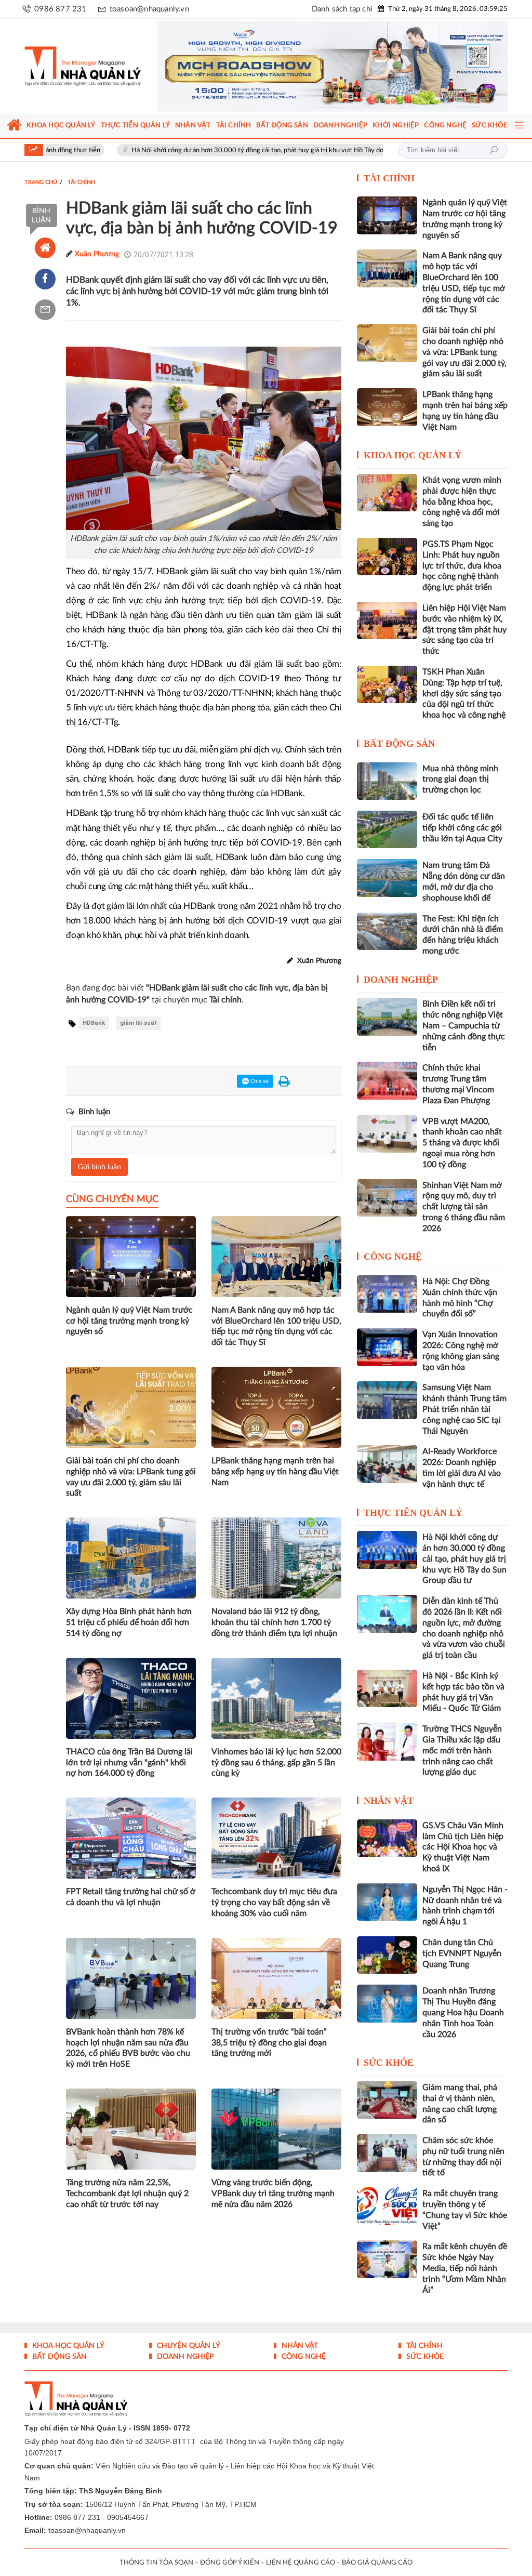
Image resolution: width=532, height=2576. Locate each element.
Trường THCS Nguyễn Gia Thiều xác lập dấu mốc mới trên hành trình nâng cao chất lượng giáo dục (462, 1751)
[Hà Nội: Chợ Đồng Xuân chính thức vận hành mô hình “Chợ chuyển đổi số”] (387, 1294)
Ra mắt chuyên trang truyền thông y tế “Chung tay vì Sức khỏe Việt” (465, 2210)
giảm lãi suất (138, 1023)
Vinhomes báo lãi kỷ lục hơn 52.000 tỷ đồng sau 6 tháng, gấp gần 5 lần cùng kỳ (276, 1763)
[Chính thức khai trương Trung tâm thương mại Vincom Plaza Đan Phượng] (387, 1080)
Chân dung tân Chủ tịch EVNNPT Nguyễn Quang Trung (462, 1953)
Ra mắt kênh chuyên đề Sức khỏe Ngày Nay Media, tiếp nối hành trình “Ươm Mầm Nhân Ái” (465, 2268)
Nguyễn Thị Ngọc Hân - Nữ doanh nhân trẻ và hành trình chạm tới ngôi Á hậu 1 (465, 1906)
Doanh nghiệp (401, 980)
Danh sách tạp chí (342, 9)
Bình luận (41, 216)
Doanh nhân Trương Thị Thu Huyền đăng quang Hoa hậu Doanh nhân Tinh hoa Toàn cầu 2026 (463, 2012)
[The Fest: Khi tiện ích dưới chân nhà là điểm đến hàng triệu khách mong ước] (387, 931)
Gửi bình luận (99, 1167)
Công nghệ (393, 1257)
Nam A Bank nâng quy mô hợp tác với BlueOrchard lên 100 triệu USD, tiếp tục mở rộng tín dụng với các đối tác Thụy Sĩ (276, 1326)
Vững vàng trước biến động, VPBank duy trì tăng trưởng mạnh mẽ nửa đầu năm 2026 (273, 2194)
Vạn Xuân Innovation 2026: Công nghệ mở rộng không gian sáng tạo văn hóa (461, 1351)
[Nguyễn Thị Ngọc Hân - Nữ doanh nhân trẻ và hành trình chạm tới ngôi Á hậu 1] (387, 1902)
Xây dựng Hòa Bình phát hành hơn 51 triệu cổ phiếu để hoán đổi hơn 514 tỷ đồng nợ (129, 1622)
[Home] (45, 248)
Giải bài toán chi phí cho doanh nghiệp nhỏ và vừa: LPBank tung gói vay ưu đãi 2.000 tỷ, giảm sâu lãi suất (131, 1477)
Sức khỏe (389, 2063)
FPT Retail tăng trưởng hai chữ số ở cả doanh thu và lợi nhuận (131, 1897)
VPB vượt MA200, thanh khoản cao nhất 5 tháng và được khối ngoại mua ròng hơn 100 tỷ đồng (462, 1143)
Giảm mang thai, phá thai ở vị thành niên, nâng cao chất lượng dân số (460, 2104)
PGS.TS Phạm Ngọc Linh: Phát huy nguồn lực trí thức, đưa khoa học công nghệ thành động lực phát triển (462, 566)
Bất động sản (399, 744)
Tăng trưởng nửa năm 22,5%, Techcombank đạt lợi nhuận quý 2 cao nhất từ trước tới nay (127, 2194)
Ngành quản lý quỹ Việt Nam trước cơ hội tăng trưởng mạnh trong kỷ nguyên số (129, 1321)
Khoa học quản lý (413, 455)
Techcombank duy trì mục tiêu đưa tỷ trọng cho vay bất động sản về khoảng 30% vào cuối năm (274, 1903)
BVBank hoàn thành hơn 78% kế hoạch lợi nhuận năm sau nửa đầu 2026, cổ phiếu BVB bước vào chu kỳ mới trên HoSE (128, 2048)
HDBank (94, 1023)
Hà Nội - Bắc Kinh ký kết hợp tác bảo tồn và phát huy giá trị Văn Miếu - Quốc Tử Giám (463, 1692)
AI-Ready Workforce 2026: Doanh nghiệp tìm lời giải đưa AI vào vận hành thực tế (462, 1468)
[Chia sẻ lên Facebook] (45, 279)
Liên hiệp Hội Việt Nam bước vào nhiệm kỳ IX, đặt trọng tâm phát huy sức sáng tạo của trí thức (464, 630)
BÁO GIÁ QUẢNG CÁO (377, 2563)
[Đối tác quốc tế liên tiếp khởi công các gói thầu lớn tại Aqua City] (387, 829)
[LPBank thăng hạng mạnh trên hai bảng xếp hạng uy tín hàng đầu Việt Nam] (387, 407)
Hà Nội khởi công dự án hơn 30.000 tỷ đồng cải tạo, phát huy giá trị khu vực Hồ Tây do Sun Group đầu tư (220, 150)
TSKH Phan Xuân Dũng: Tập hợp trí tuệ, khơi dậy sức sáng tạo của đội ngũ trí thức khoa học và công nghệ (464, 693)
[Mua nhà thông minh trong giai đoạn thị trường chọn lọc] (387, 781)
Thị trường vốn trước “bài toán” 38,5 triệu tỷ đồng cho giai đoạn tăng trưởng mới (269, 2043)
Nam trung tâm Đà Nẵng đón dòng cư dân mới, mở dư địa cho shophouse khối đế (464, 881)
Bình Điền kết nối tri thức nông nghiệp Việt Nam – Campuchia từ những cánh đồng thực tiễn (464, 1026)
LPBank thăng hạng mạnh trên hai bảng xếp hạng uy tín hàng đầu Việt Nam (275, 1472)
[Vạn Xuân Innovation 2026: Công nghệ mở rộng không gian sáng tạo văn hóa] (387, 1347)
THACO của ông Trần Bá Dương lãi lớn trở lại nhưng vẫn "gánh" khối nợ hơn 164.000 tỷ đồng (129, 1763)
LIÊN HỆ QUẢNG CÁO (301, 2563)
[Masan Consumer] (332, 67)
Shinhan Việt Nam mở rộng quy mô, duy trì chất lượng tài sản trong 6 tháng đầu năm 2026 (464, 1207)
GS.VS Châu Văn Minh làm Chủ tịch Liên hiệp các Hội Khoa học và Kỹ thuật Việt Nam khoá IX (463, 1847)
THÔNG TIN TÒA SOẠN (156, 2563)
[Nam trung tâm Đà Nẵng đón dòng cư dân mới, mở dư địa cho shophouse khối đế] (387, 878)
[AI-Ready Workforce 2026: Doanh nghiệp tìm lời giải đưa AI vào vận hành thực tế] (387, 1464)
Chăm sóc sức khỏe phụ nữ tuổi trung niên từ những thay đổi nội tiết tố (463, 2157)
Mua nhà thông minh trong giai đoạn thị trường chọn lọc (460, 780)
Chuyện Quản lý (188, 2346)
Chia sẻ (259, 1081)
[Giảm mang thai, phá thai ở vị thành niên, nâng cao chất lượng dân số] (387, 2100)
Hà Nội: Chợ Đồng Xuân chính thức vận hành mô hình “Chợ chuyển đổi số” (460, 1298)
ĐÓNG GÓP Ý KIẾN (230, 2563)
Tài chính (389, 178)
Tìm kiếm (494, 150)
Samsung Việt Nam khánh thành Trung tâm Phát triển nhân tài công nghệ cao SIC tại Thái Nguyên (464, 1409)
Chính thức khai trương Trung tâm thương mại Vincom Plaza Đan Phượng (458, 1084)
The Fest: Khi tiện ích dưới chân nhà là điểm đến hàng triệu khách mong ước (463, 935)
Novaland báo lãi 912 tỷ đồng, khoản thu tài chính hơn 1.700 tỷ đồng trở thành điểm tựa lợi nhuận (274, 1622)
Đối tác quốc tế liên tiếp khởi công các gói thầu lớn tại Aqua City (462, 828)
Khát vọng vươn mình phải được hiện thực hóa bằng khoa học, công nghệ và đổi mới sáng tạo (462, 502)
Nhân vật (389, 1801)
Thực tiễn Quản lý (413, 1513)
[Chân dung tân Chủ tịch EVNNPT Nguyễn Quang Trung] (387, 1955)
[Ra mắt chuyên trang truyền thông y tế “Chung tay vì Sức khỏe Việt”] (387, 2206)
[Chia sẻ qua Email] (45, 310)
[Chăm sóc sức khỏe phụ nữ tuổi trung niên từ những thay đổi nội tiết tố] (387, 2153)
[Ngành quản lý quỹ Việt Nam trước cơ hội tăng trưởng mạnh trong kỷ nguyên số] (387, 215)
